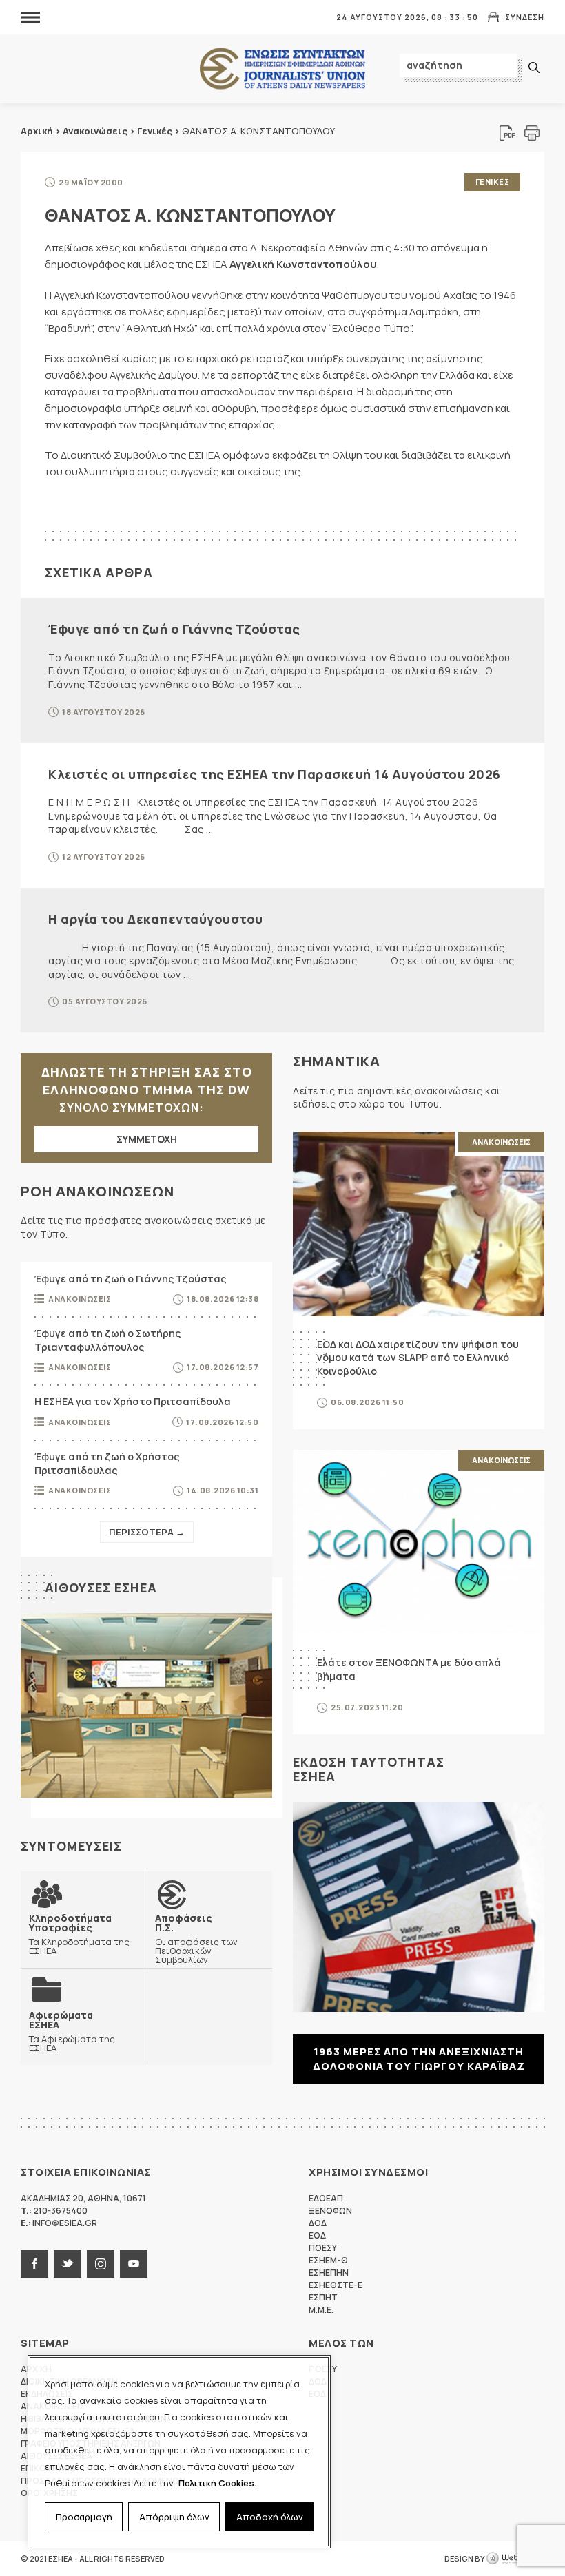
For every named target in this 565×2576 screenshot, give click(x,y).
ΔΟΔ (318, 2223)
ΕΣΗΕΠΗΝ (329, 2273)
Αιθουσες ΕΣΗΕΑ (101, 1588)
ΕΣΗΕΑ (282, 69)
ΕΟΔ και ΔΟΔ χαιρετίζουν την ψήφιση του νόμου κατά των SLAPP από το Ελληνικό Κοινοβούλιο (418, 1358)
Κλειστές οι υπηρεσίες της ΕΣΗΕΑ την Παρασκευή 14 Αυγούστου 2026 (275, 774)
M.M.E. (321, 2310)
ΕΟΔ (317, 2235)
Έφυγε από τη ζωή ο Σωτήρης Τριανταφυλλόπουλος (107, 1340)
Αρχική (37, 131)
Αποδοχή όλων (270, 2517)
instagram (101, 2264)
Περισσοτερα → (147, 1532)
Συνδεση (525, 17)
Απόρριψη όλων (174, 2517)
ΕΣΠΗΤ (323, 2297)
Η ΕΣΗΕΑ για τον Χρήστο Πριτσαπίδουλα (133, 1401)
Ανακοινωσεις (80, 1299)
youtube (134, 2264)
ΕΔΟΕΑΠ (326, 2198)
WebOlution (515, 2559)
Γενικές (155, 131)
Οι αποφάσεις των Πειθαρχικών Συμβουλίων (196, 1939)
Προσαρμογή (84, 2517)
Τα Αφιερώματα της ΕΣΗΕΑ (72, 2031)
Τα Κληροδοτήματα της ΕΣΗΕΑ (79, 1934)
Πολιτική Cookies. (217, 2483)
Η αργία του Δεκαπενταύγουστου (156, 919)
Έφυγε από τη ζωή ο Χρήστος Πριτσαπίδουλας (107, 1463)
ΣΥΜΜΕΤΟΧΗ (147, 1139)
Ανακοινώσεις (95, 131)
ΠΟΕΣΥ (323, 2248)
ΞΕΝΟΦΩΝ (330, 2211)
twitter (68, 2264)
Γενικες (493, 181)
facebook (34, 2264)
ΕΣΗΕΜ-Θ (328, 2260)
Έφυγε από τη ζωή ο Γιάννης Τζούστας (174, 629)
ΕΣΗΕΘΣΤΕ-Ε (336, 2285)
